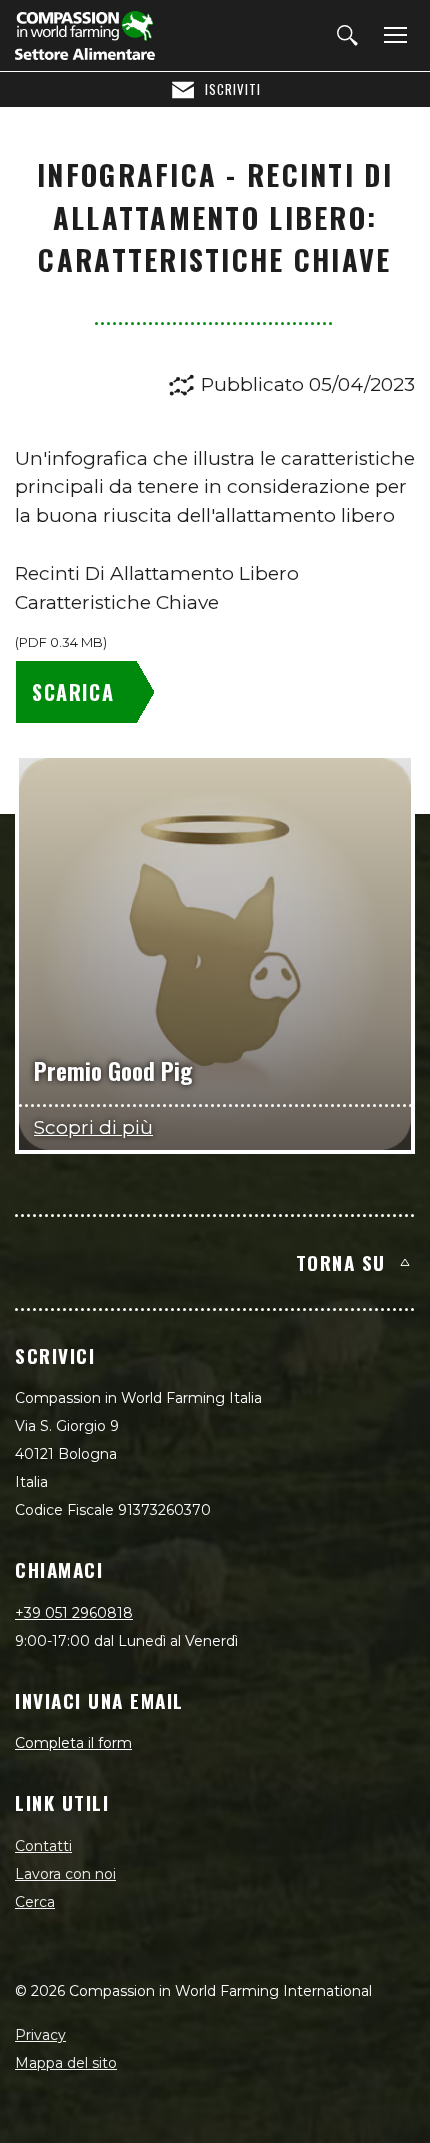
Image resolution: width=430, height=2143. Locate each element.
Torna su (341, 1262)
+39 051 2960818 (74, 1613)
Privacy (40, 2035)
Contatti (43, 1846)
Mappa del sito (66, 2063)
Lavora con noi (65, 1874)
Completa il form (73, 1743)
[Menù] (392, 36)
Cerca (35, 1902)
